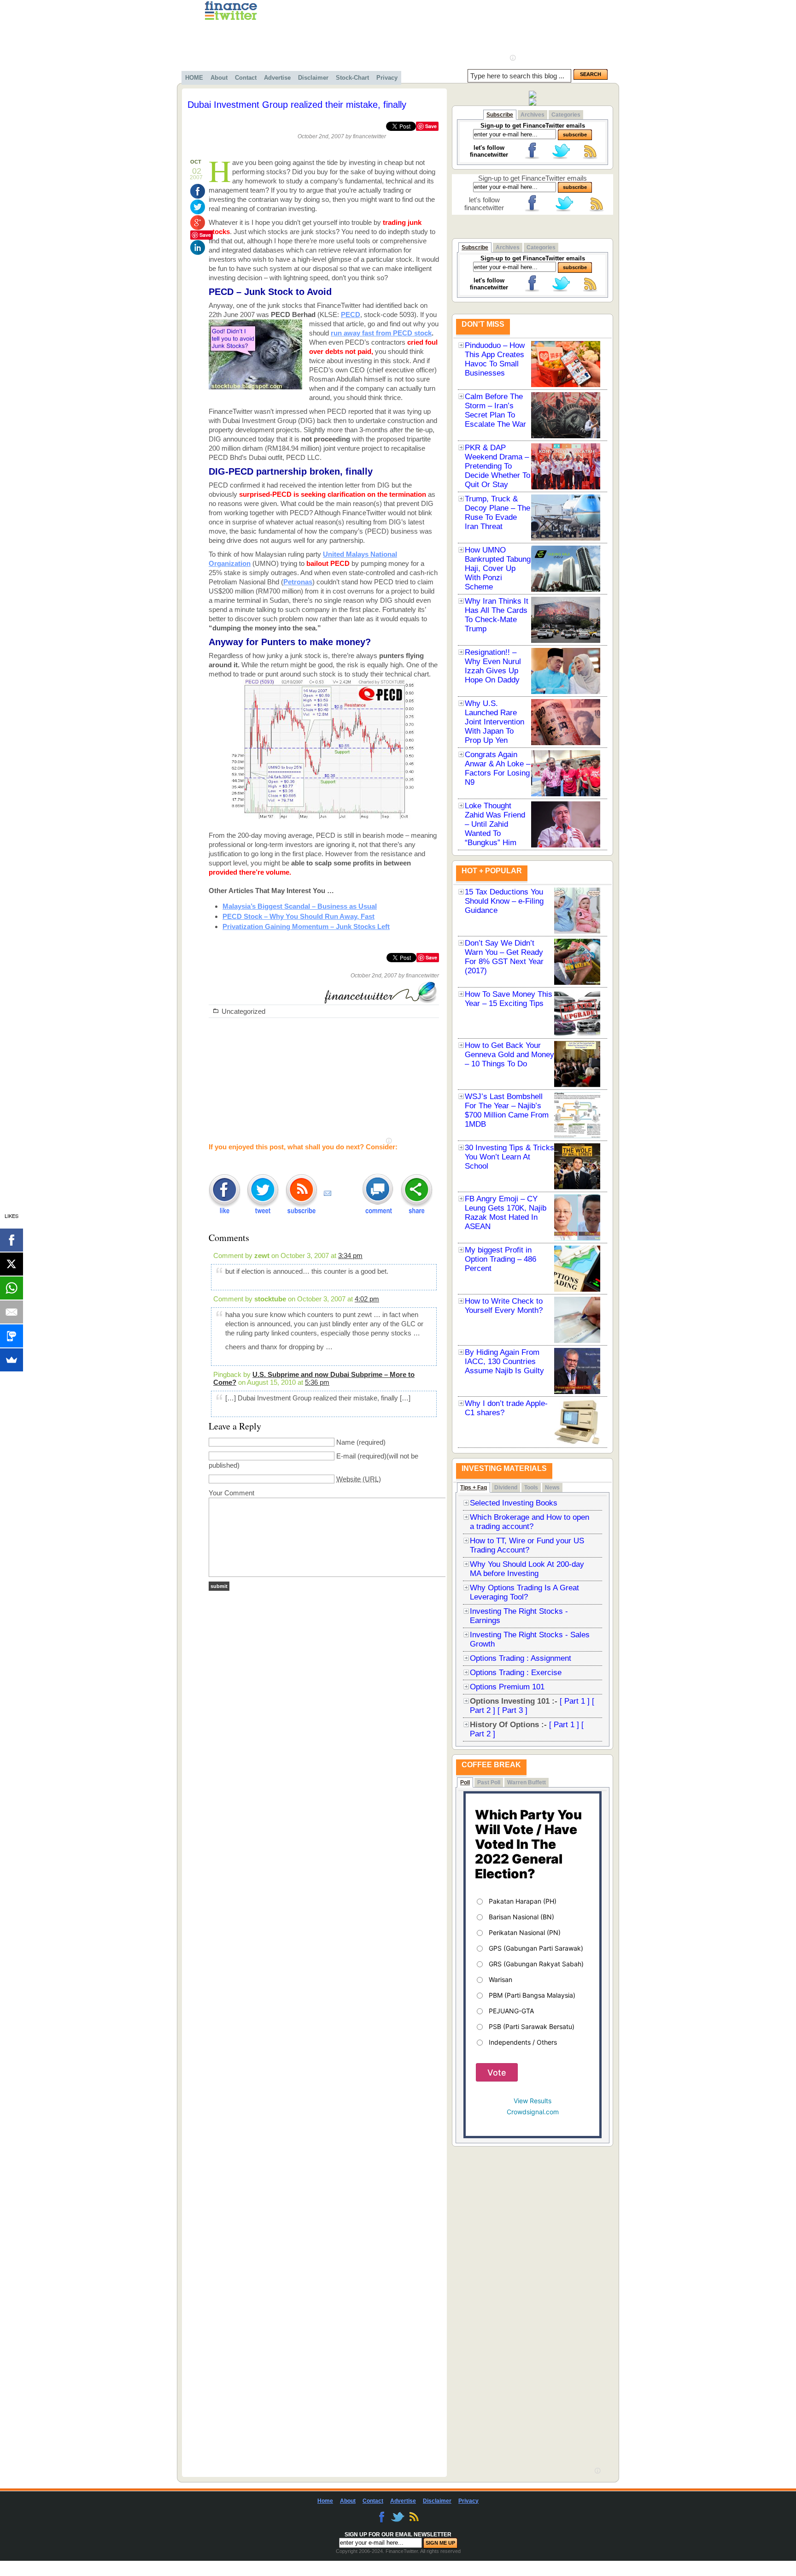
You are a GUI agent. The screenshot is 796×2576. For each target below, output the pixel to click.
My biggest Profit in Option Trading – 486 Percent (500, 1259)
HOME (194, 78)
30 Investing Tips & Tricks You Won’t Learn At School (509, 1157)
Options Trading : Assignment (521, 1658)
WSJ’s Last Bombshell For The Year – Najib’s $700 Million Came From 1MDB (507, 1110)
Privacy (387, 78)
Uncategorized (243, 1011)
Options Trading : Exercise (516, 1673)
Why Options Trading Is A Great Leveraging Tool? (524, 1592)
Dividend (506, 1488)
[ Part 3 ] (512, 1710)
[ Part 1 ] (575, 1701)
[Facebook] (12, 1240)
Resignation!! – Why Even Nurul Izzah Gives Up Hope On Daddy (493, 666)
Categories (566, 115)
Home (325, 2501)
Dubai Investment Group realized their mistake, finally (297, 105)
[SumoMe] (12, 1360)
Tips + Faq (474, 1488)
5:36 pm (317, 1382)
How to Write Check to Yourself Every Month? (504, 1306)
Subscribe (500, 115)
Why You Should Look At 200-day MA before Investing (527, 1569)
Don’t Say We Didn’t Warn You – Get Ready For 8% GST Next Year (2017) (504, 957)
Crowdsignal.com (533, 2112)
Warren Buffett (527, 1782)
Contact (246, 78)
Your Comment (231, 1493)
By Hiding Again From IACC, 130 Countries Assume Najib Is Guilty (504, 1362)
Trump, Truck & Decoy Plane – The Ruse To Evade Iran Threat (497, 513)
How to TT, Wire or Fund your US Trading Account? (527, 1545)
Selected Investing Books (514, 1503)
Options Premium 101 (507, 1687)
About (219, 78)
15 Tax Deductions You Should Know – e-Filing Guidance (504, 901)
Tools (531, 1488)
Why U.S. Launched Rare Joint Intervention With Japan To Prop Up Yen (495, 722)
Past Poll (489, 1782)
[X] (12, 1264)
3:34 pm (350, 1256)
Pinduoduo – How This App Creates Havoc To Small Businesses (495, 359)
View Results (533, 2101)
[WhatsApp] (12, 1288)
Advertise (277, 78)
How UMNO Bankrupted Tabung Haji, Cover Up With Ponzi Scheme (498, 568)
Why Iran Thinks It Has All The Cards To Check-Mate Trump (497, 615)
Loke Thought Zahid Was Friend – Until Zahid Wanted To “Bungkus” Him (495, 824)
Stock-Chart (352, 78)
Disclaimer (313, 78)
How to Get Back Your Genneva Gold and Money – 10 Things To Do (509, 1055)
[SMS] (12, 1336)
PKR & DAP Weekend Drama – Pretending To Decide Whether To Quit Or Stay (497, 466)
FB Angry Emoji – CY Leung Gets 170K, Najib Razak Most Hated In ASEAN (506, 1213)
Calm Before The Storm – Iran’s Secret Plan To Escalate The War (495, 410)
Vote (497, 2073)
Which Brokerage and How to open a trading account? (530, 1522)
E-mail (346, 1456)
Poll (465, 1782)
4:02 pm (367, 1299)
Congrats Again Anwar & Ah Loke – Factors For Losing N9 (497, 768)
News (552, 1488)
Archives (533, 115)
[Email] (12, 1312)
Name (345, 1442)
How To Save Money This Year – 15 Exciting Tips (509, 999)
